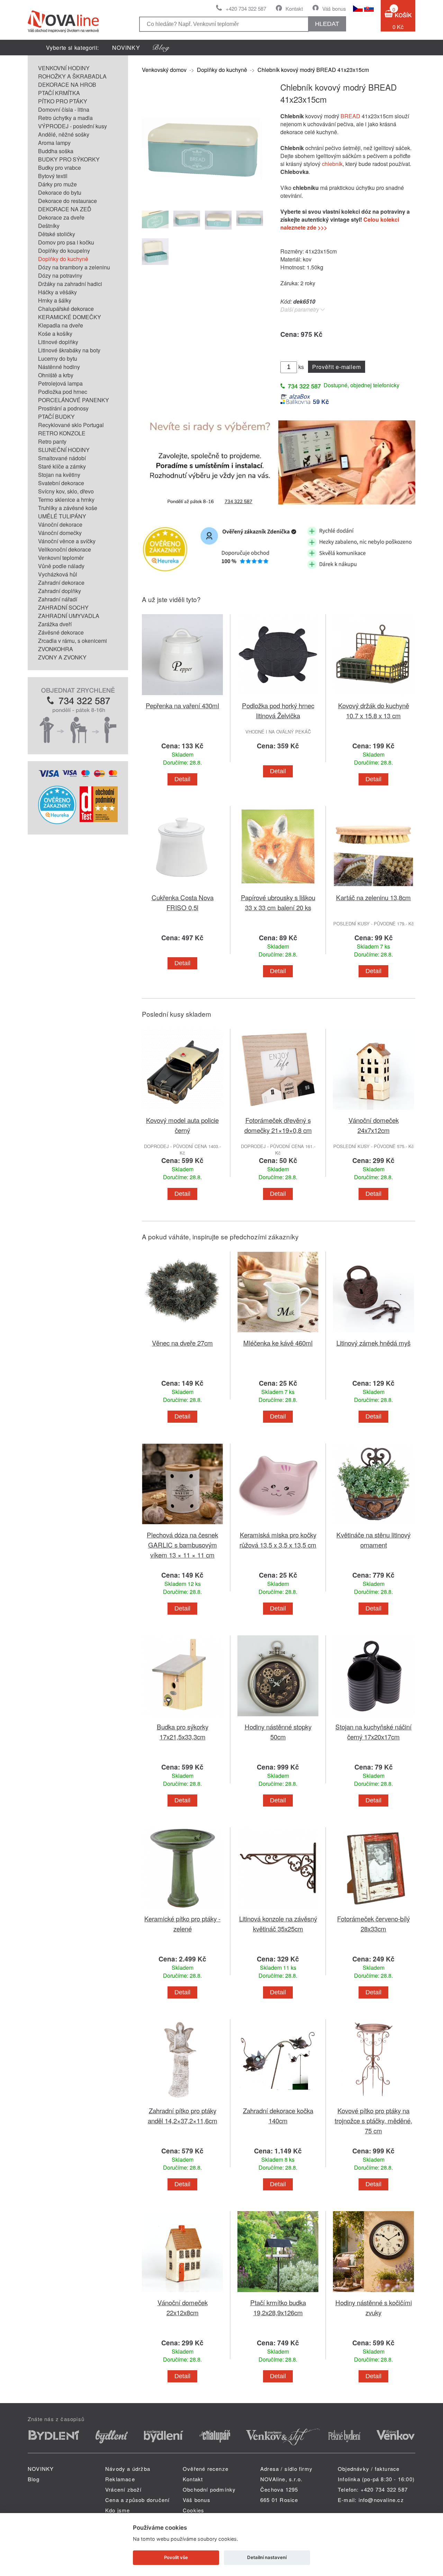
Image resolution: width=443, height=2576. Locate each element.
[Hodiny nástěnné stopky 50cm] (278, 1718)
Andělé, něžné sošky (64, 134)
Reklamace (120, 2479)
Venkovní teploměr (61, 558)
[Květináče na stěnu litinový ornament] (373, 1526)
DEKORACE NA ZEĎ (65, 209)
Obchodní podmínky (209, 2489)
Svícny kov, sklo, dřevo (66, 491)
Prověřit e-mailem (337, 367)
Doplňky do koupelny (64, 251)
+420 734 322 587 (246, 8)
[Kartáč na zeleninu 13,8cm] (373, 888)
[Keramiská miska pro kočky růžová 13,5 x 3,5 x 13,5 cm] (278, 1526)
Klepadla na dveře (61, 325)
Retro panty (52, 441)
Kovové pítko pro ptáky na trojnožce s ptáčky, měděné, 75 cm (373, 2120)
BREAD (350, 116)
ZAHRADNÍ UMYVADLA (69, 616)
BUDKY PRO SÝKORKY (69, 159)
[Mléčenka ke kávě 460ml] (278, 1334)
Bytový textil (53, 176)
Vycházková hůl (58, 574)
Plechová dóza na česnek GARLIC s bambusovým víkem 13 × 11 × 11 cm (182, 1545)
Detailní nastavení (267, 2557)
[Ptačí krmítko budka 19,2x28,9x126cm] (278, 2293)
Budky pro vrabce (60, 168)
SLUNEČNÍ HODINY (64, 450)
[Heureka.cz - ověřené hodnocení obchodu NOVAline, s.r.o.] (57, 822)
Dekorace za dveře (61, 217)
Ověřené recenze (206, 2469)
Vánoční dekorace (60, 524)
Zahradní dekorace (61, 583)
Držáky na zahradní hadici (70, 284)
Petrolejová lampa (60, 383)
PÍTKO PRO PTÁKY (63, 101)
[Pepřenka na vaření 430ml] (182, 696)
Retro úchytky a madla (65, 118)
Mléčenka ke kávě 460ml (278, 1343)
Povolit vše (176, 2557)
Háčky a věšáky (57, 292)
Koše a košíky (55, 334)
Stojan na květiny (59, 475)
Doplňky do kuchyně (63, 259)
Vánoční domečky (60, 533)
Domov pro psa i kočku (66, 242)
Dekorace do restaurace (67, 201)
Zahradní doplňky (60, 591)
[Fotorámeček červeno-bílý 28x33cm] (373, 1909)
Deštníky (49, 226)
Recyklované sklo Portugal (71, 425)
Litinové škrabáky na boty (69, 350)
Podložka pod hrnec (63, 392)
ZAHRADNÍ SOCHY (63, 607)
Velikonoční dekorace (65, 549)
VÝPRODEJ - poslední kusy (73, 126)
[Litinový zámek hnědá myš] (373, 1334)
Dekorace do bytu (60, 192)
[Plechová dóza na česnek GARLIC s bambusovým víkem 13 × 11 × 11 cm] (182, 1526)
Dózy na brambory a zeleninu (74, 267)
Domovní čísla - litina (64, 109)
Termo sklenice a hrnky (66, 500)
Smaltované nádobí (62, 458)
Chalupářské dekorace (66, 309)
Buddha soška (56, 151)
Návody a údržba (128, 2469)
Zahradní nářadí (58, 599)
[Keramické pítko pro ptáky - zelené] (182, 1909)
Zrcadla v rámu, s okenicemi (73, 641)
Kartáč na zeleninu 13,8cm (373, 897)
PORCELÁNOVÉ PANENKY (74, 400)
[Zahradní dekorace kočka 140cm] (278, 2101)
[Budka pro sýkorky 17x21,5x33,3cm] (182, 1718)
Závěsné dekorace (61, 632)
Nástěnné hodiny (59, 367)
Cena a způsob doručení (137, 2500)
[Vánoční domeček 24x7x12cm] (373, 1111)
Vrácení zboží (124, 2489)
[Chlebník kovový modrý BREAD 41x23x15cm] (202, 200)
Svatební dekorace (61, 483)
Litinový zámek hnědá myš (373, 1343)
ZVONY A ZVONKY (62, 657)
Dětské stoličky (57, 234)
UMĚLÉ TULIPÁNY (62, 516)
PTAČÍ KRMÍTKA (59, 93)
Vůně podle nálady (61, 566)
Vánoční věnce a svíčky (67, 541)
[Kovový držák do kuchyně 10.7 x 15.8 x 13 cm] (373, 696)
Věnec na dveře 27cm (182, 1343)
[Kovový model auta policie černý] (182, 1111)
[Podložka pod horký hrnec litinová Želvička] (278, 696)
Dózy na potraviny (60, 275)
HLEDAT (327, 24)
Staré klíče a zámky (62, 466)
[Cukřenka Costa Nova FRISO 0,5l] (182, 888)
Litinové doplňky (58, 342)
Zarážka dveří (55, 624)
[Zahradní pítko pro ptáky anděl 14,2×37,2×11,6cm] (182, 2101)
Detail (182, 779)
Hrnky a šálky (55, 300)
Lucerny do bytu (58, 358)
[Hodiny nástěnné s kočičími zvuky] (373, 2293)
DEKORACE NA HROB (67, 85)
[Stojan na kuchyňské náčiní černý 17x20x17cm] (373, 1718)
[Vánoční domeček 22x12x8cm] (182, 2293)
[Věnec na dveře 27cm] (182, 1334)
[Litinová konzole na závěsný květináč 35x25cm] (278, 1909)
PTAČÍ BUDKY (56, 417)
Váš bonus (334, 8)
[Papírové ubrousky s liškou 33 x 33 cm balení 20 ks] (278, 888)
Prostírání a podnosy (63, 408)
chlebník (332, 164)
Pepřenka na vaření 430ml (182, 705)
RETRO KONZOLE (62, 433)
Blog (34, 2479)
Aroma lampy (54, 143)
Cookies (193, 2510)
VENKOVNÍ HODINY (64, 68)
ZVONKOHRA (56, 649)
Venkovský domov (164, 70)
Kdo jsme (118, 2510)
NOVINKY (126, 48)
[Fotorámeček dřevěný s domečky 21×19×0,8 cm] (278, 1111)
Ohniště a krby (56, 375)
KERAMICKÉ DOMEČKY (70, 317)
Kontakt (294, 8)
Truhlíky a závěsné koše (68, 508)
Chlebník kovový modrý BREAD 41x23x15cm (313, 70)
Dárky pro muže (57, 184)
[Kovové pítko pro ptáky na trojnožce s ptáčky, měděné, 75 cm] (373, 2101)
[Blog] (161, 48)
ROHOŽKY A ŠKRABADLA (72, 76)
